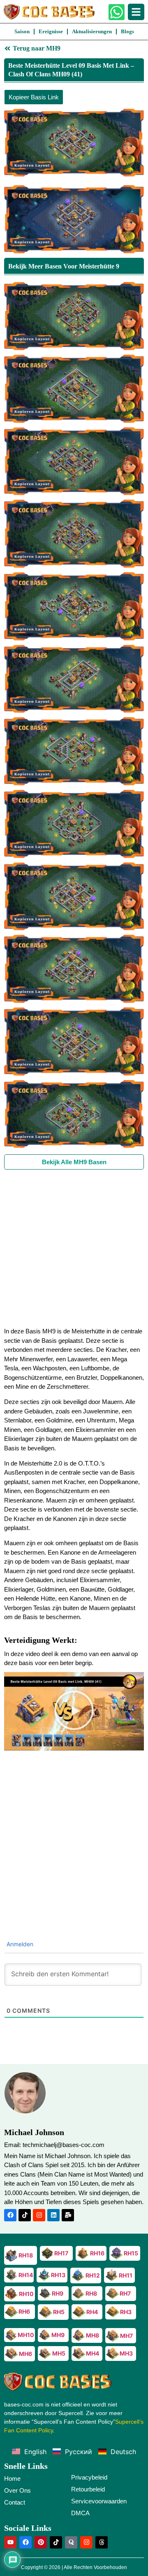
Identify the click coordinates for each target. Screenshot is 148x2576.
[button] (74, 1711)
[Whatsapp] (117, 12)
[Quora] (71, 2542)
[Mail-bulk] (68, 2215)
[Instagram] (39, 2215)
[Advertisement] (74, 1248)
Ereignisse (51, 31)
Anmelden (19, 1944)
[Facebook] (10, 2215)
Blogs (127, 31)
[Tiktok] (25, 2215)
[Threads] (102, 2542)
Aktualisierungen (92, 31)
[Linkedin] (53, 2215)
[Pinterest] (41, 2542)
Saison (22, 31)
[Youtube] (10, 2542)
